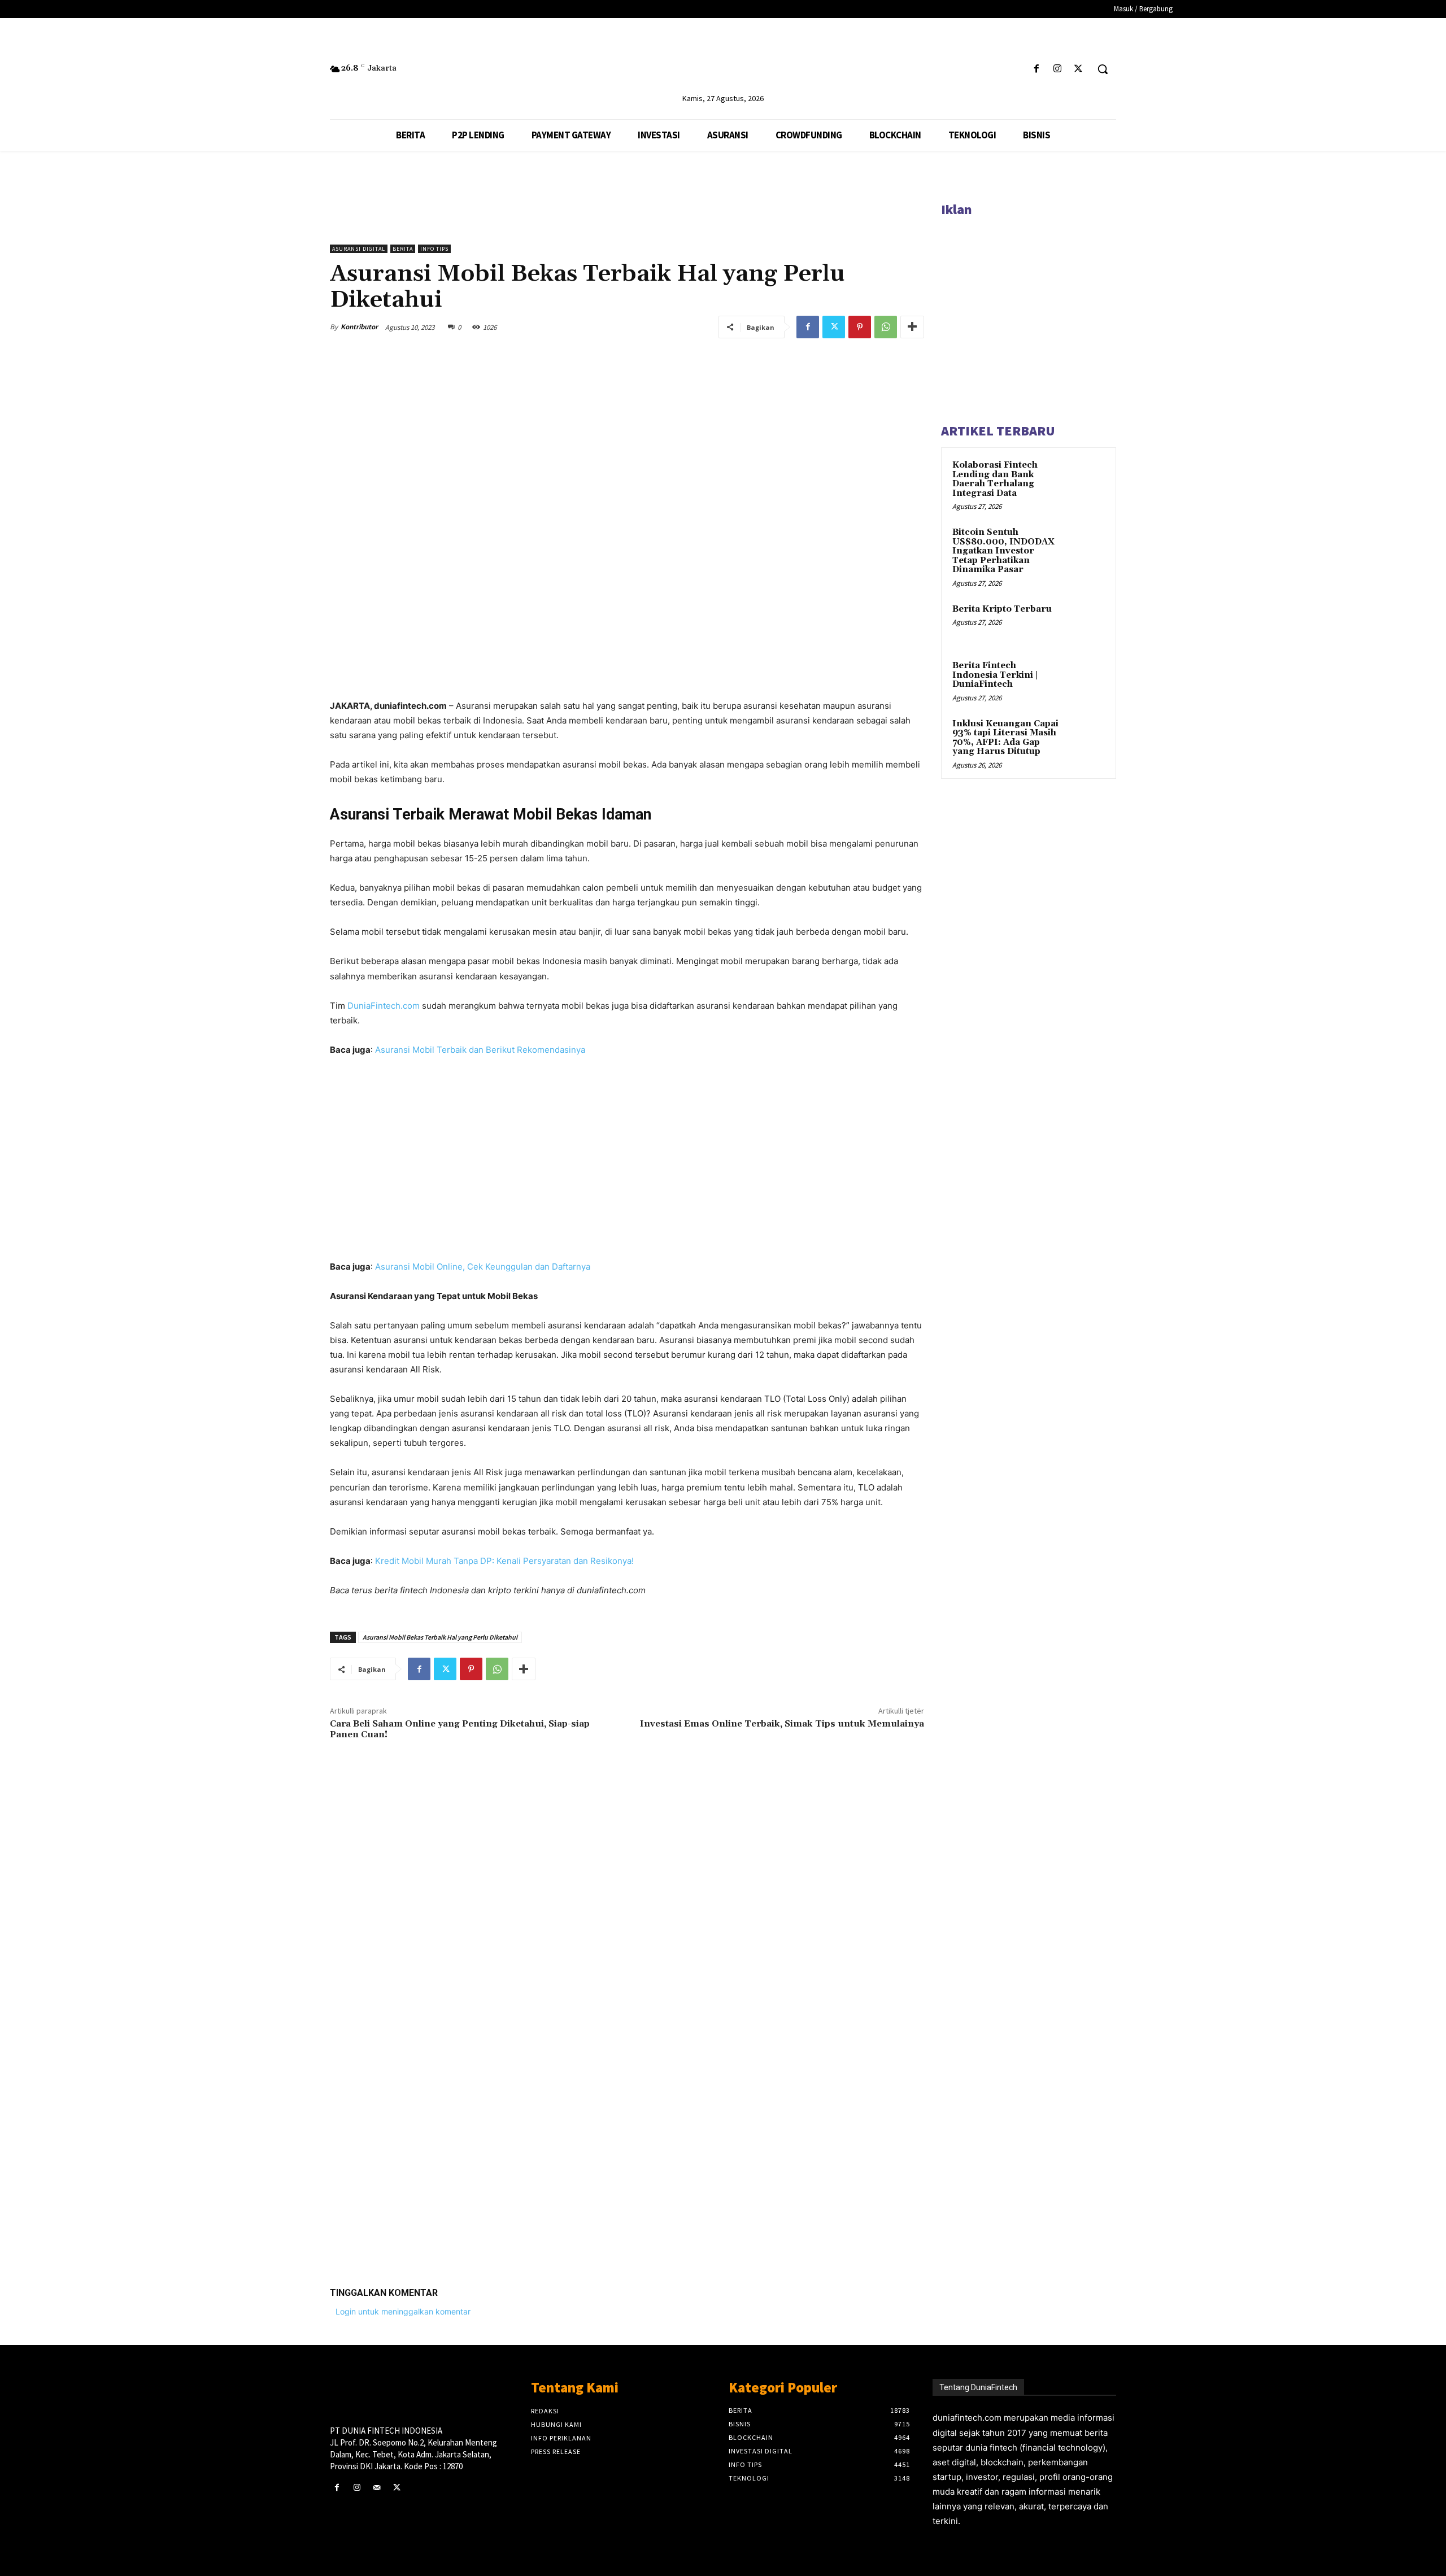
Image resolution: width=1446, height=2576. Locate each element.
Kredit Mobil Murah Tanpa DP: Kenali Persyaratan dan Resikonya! (504, 1561)
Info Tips (434, 249)
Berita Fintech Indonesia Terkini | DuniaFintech (995, 675)
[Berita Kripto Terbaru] (1085, 622)
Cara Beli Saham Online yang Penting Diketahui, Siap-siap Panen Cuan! (460, 1729)
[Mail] (376, 2488)
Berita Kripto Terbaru (1002, 609)
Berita (403, 249)
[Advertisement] (627, 2103)
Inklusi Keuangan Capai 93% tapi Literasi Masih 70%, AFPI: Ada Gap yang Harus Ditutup (1005, 738)
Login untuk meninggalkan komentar (403, 2311)
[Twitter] (1079, 69)
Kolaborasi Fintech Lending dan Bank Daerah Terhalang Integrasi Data (995, 479)
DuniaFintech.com (384, 1006)
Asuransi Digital (359, 249)
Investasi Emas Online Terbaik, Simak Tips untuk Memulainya (782, 1724)
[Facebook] (1036, 69)
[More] (912, 327)
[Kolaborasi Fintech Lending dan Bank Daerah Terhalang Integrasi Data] (1085, 478)
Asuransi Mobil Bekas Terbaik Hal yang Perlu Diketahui (440, 1637)
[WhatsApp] (886, 327)
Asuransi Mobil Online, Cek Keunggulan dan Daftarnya (483, 1267)
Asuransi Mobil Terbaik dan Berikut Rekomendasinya (480, 1050)
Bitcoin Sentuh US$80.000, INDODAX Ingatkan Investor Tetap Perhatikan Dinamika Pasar (1003, 551)
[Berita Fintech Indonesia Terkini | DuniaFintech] (1085, 679)
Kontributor (359, 327)
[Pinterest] (860, 327)
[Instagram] (1058, 69)
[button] (1103, 69)
